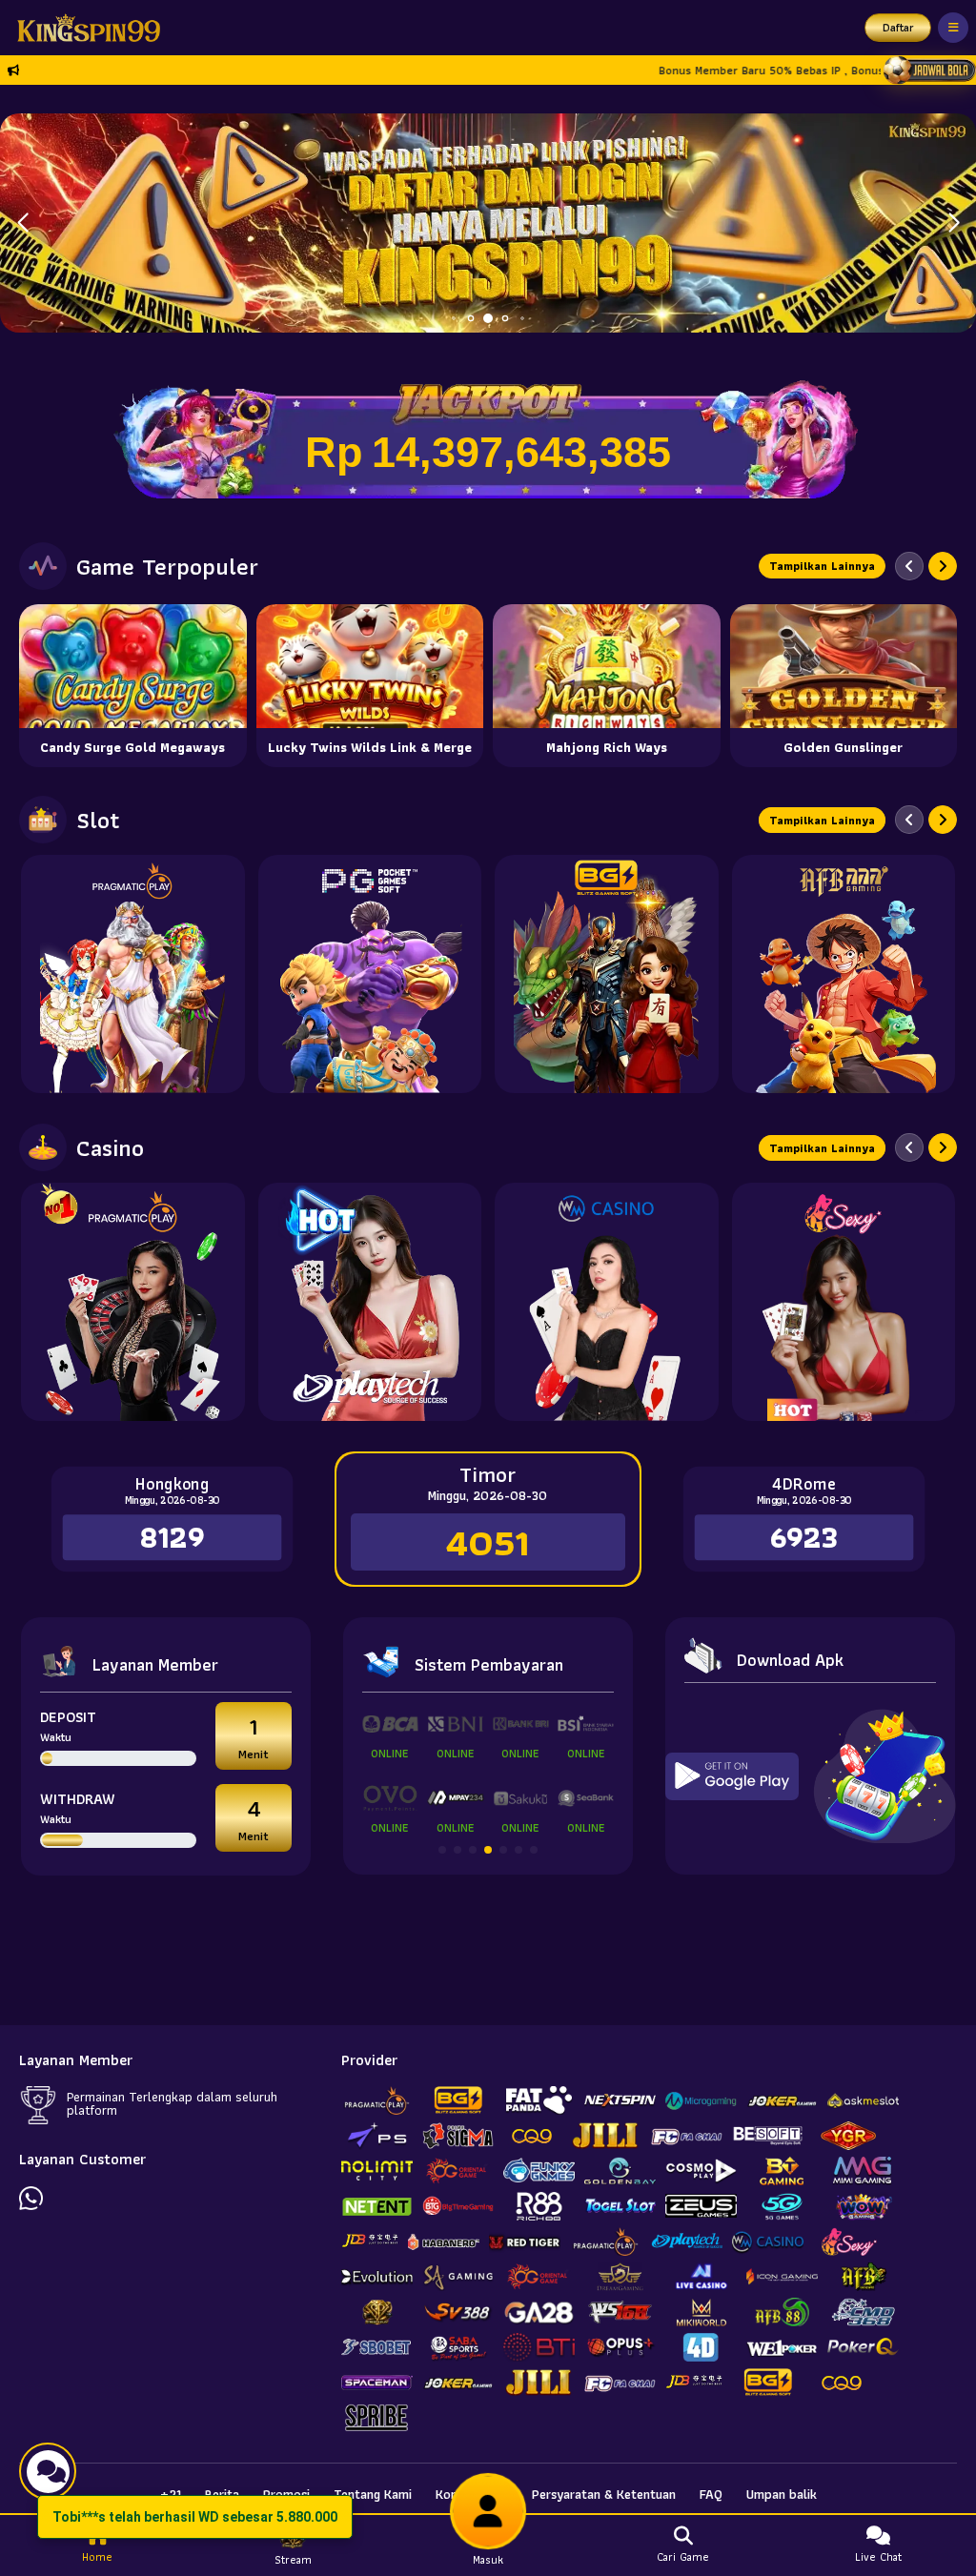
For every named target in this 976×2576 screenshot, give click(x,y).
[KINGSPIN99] (84, 28)
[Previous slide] (909, 566)
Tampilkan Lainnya (822, 566)
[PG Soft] (370, 974)
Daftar (898, 27)
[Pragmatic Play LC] (133, 1302)
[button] (954, 223)
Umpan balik (782, 2494)
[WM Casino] (607, 1302)
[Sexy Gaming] (844, 1302)
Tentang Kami (373, 2494)
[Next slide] (943, 566)
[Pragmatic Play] (133, 974)
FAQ (711, 2494)
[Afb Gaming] (844, 974)
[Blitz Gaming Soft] (607, 974)
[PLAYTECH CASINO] (370, 1302)
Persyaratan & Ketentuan (604, 2494)
